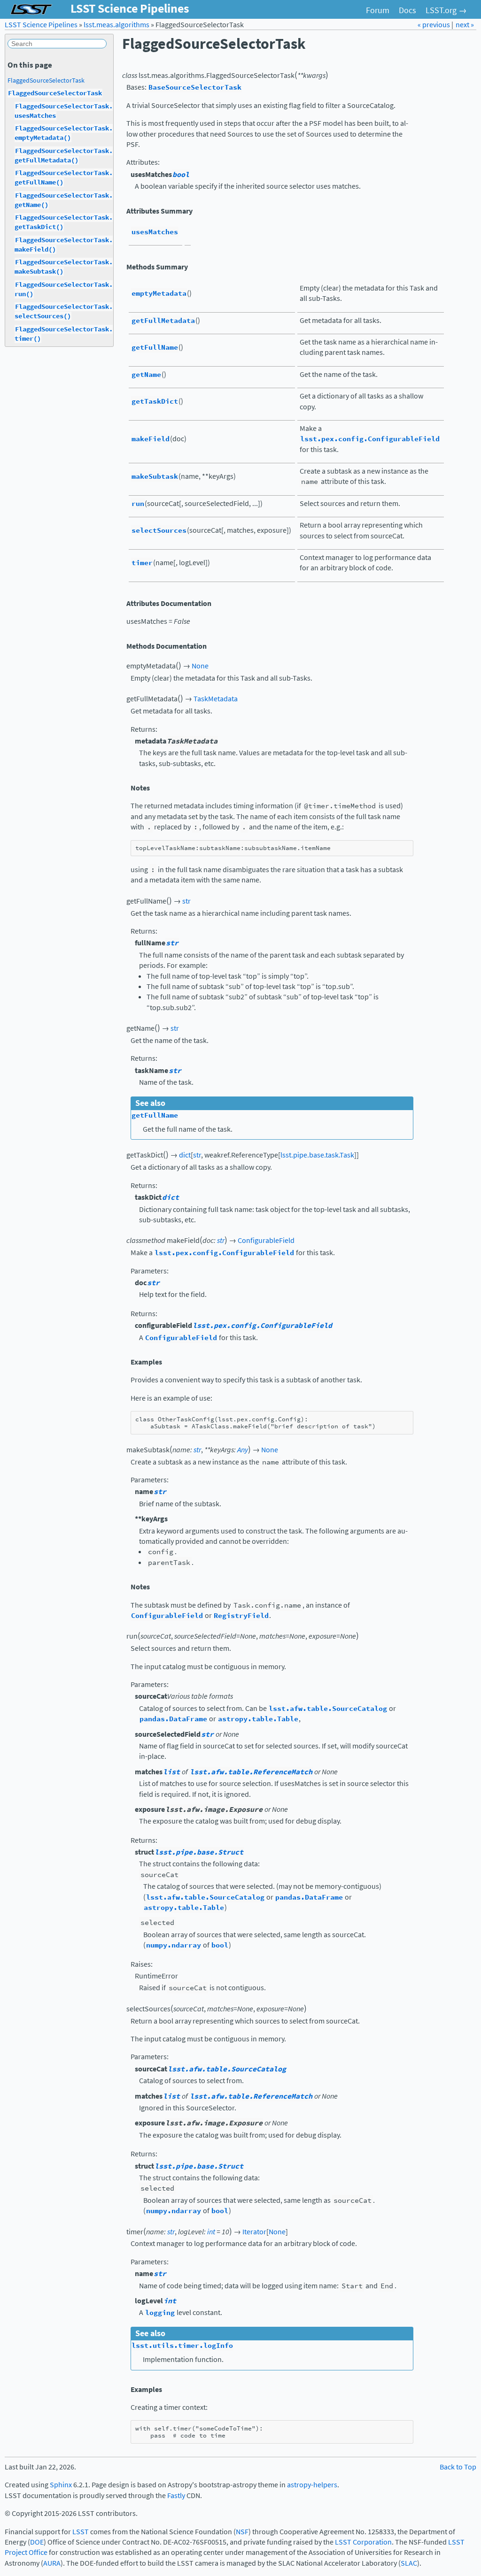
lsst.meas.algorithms (116, 25)
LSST (81, 2532)
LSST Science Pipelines (41, 25)
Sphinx (61, 2485)
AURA (52, 2563)
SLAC (409, 2563)
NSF (242, 2532)
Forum (378, 10)
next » (465, 25)
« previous (434, 25)
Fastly (176, 2495)
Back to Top (458, 2467)
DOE (37, 2542)
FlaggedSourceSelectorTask (46, 80)
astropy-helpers (312, 2485)
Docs (407, 10)
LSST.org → (446, 10)
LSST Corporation (363, 2542)
